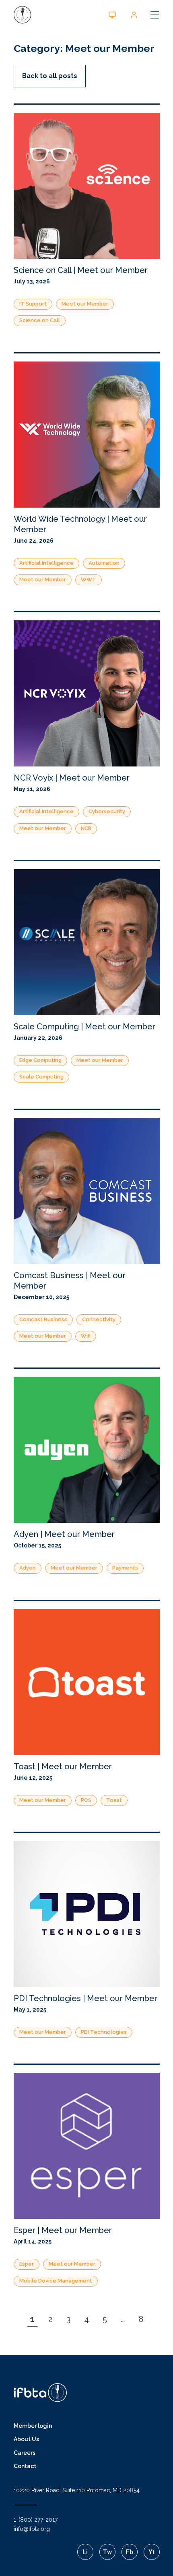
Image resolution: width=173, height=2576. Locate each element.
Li (85, 2552)
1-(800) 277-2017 (36, 2520)
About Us (26, 2439)
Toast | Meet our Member (63, 1766)
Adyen (28, 1568)
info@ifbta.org (32, 2529)
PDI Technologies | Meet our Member (85, 1998)
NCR (86, 828)
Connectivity (99, 1319)
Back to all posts (50, 76)
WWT (89, 579)
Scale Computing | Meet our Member (84, 1027)
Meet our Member (85, 304)
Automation (104, 563)
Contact (25, 2466)
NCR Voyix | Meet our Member (72, 778)
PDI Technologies (104, 2032)
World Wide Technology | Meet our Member (80, 524)
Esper (27, 2264)
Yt (151, 2552)
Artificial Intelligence (46, 563)
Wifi (86, 1336)
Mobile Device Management (56, 2281)
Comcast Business (43, 1319)
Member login (33, 2426)
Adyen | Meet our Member (64, 1534)
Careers (25, 2453)
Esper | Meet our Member (63, 2230)
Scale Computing (41, 1077)
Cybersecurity (107, 811)
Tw (107, 2552)
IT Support (33, 304)
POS (86, 1800)
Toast (114, 1800)
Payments (125, 1568)
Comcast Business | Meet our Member (70, 1281)
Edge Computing (40, 1060)
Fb (130, 2552)
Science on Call (40, 320)
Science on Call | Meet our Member (81, 270)
